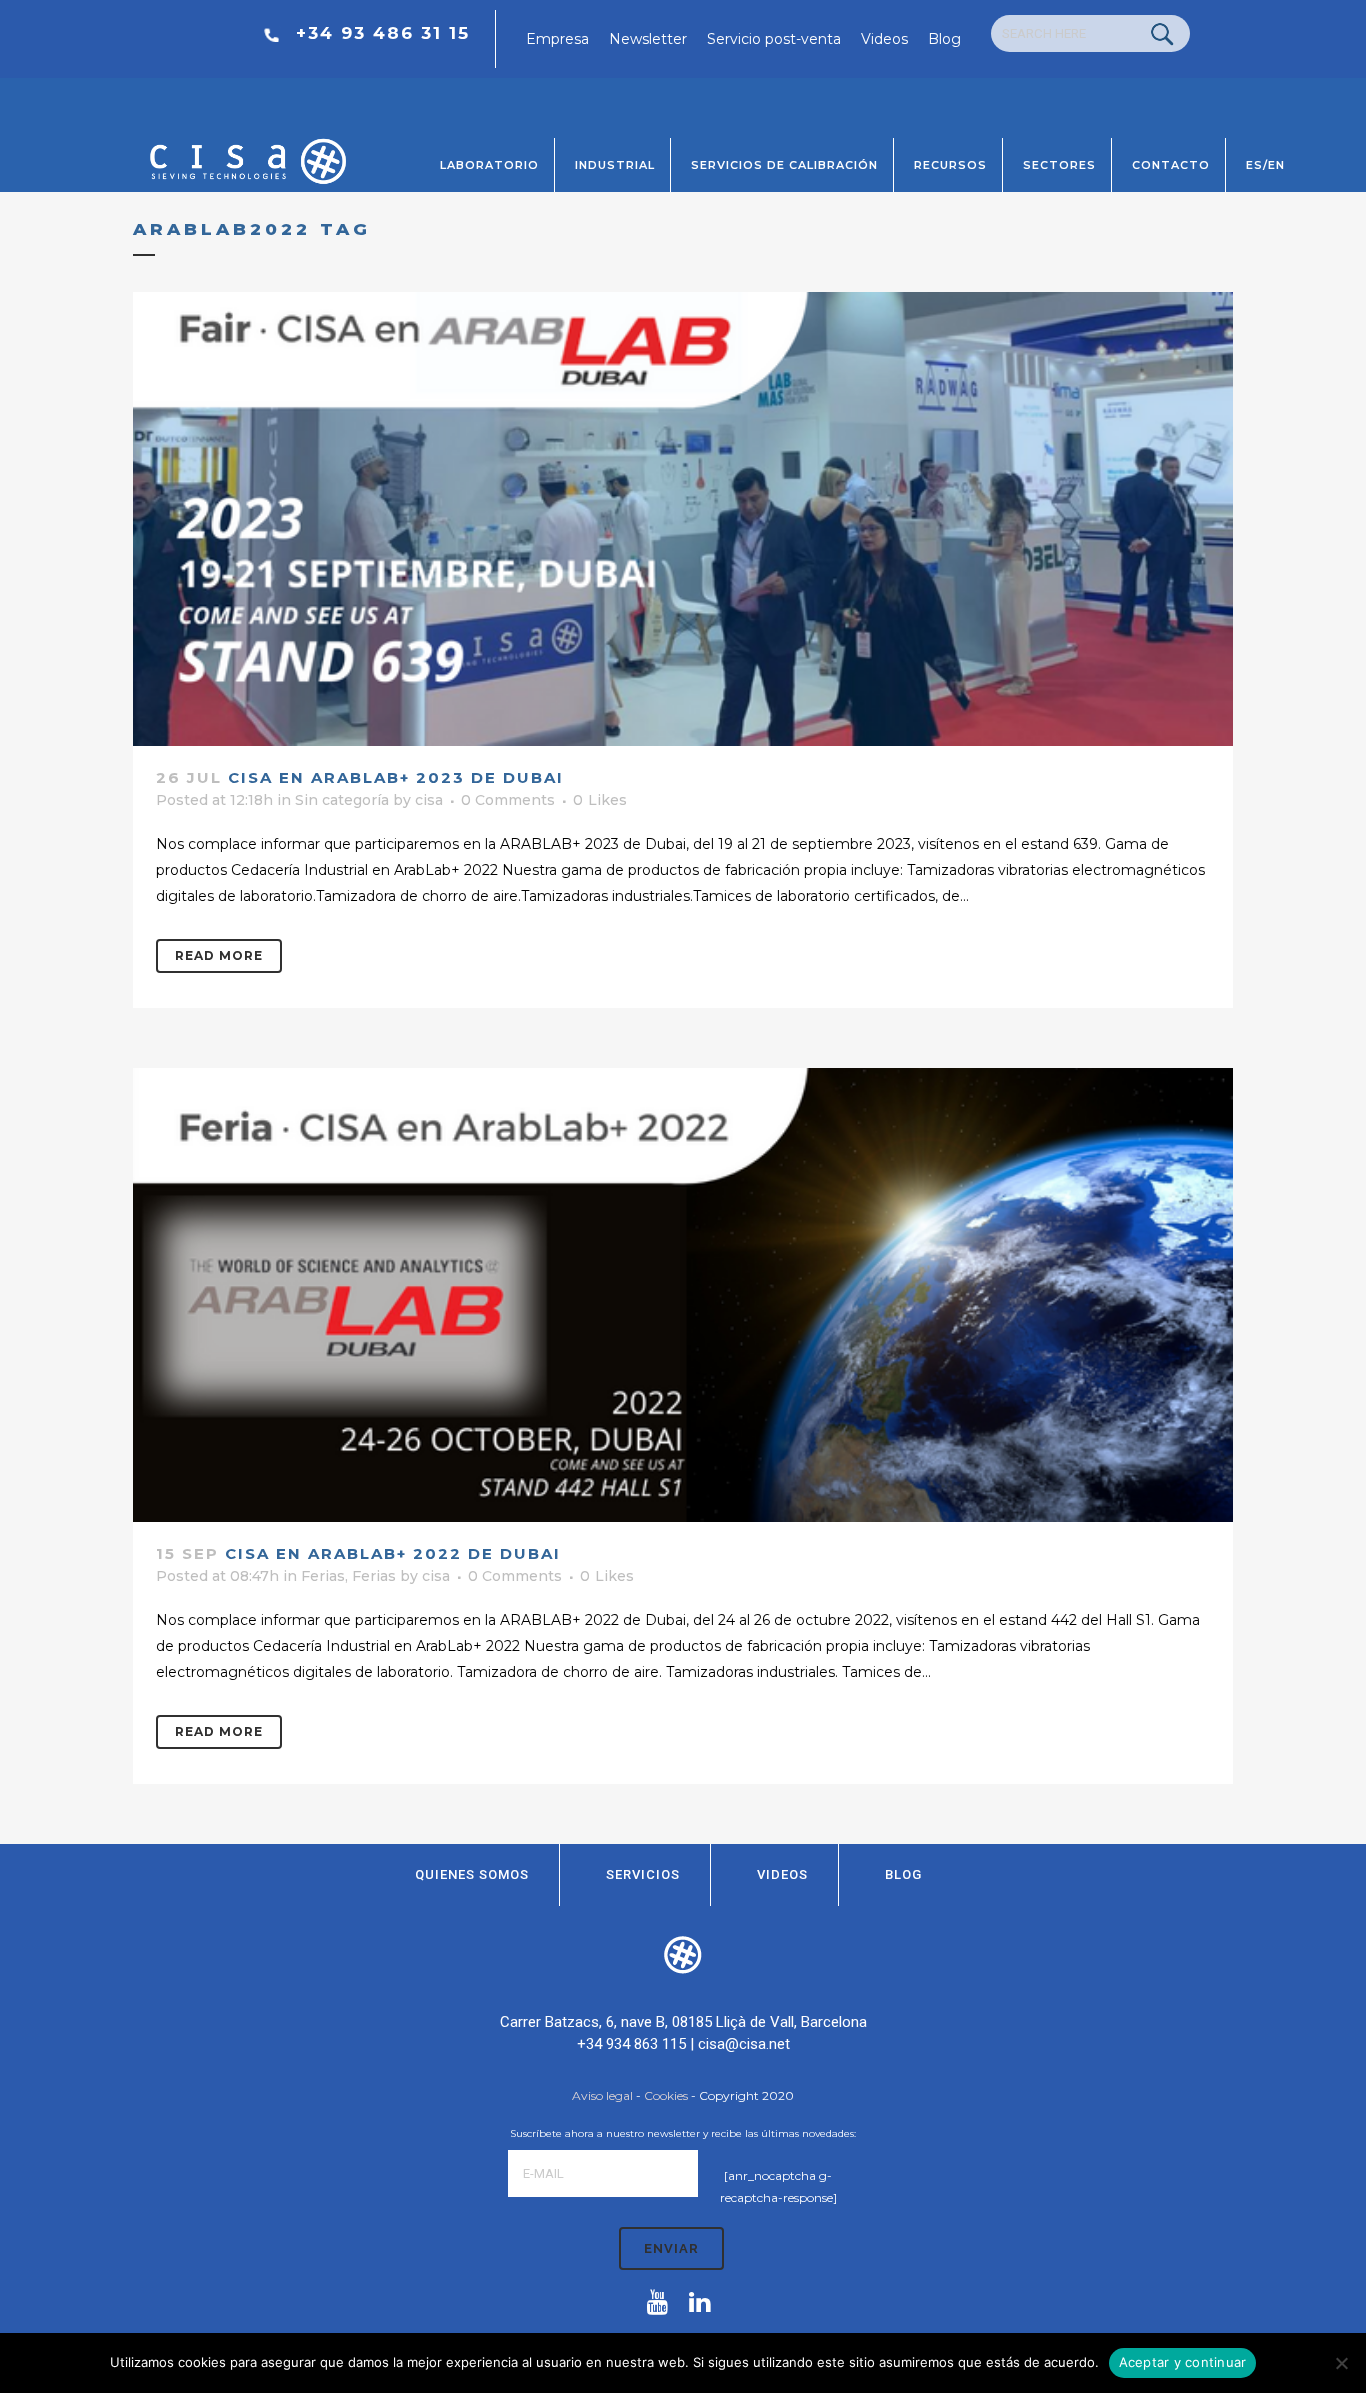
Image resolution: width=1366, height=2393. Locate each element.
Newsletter (648, 39)
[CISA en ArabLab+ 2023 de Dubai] (683, 519)
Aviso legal (602, 2095)
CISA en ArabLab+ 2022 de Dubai (393, 1553)
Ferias (323, 1576)
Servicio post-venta (774, 39)
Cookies (666, 2095)
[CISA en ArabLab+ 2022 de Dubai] (683, 1295)
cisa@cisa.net (744, 2044)
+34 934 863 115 (631, 2044)
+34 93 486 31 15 (383, 33)
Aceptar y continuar (1183, 2362)
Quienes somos (472, 1874)
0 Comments (508, 800)
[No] (1341, 2363)
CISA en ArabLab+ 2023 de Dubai (396, 777)
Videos (884, 39)
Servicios (643, 1874)
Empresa (557, 39)
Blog (944, 39)
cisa (429, 800)
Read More (219, 955)
